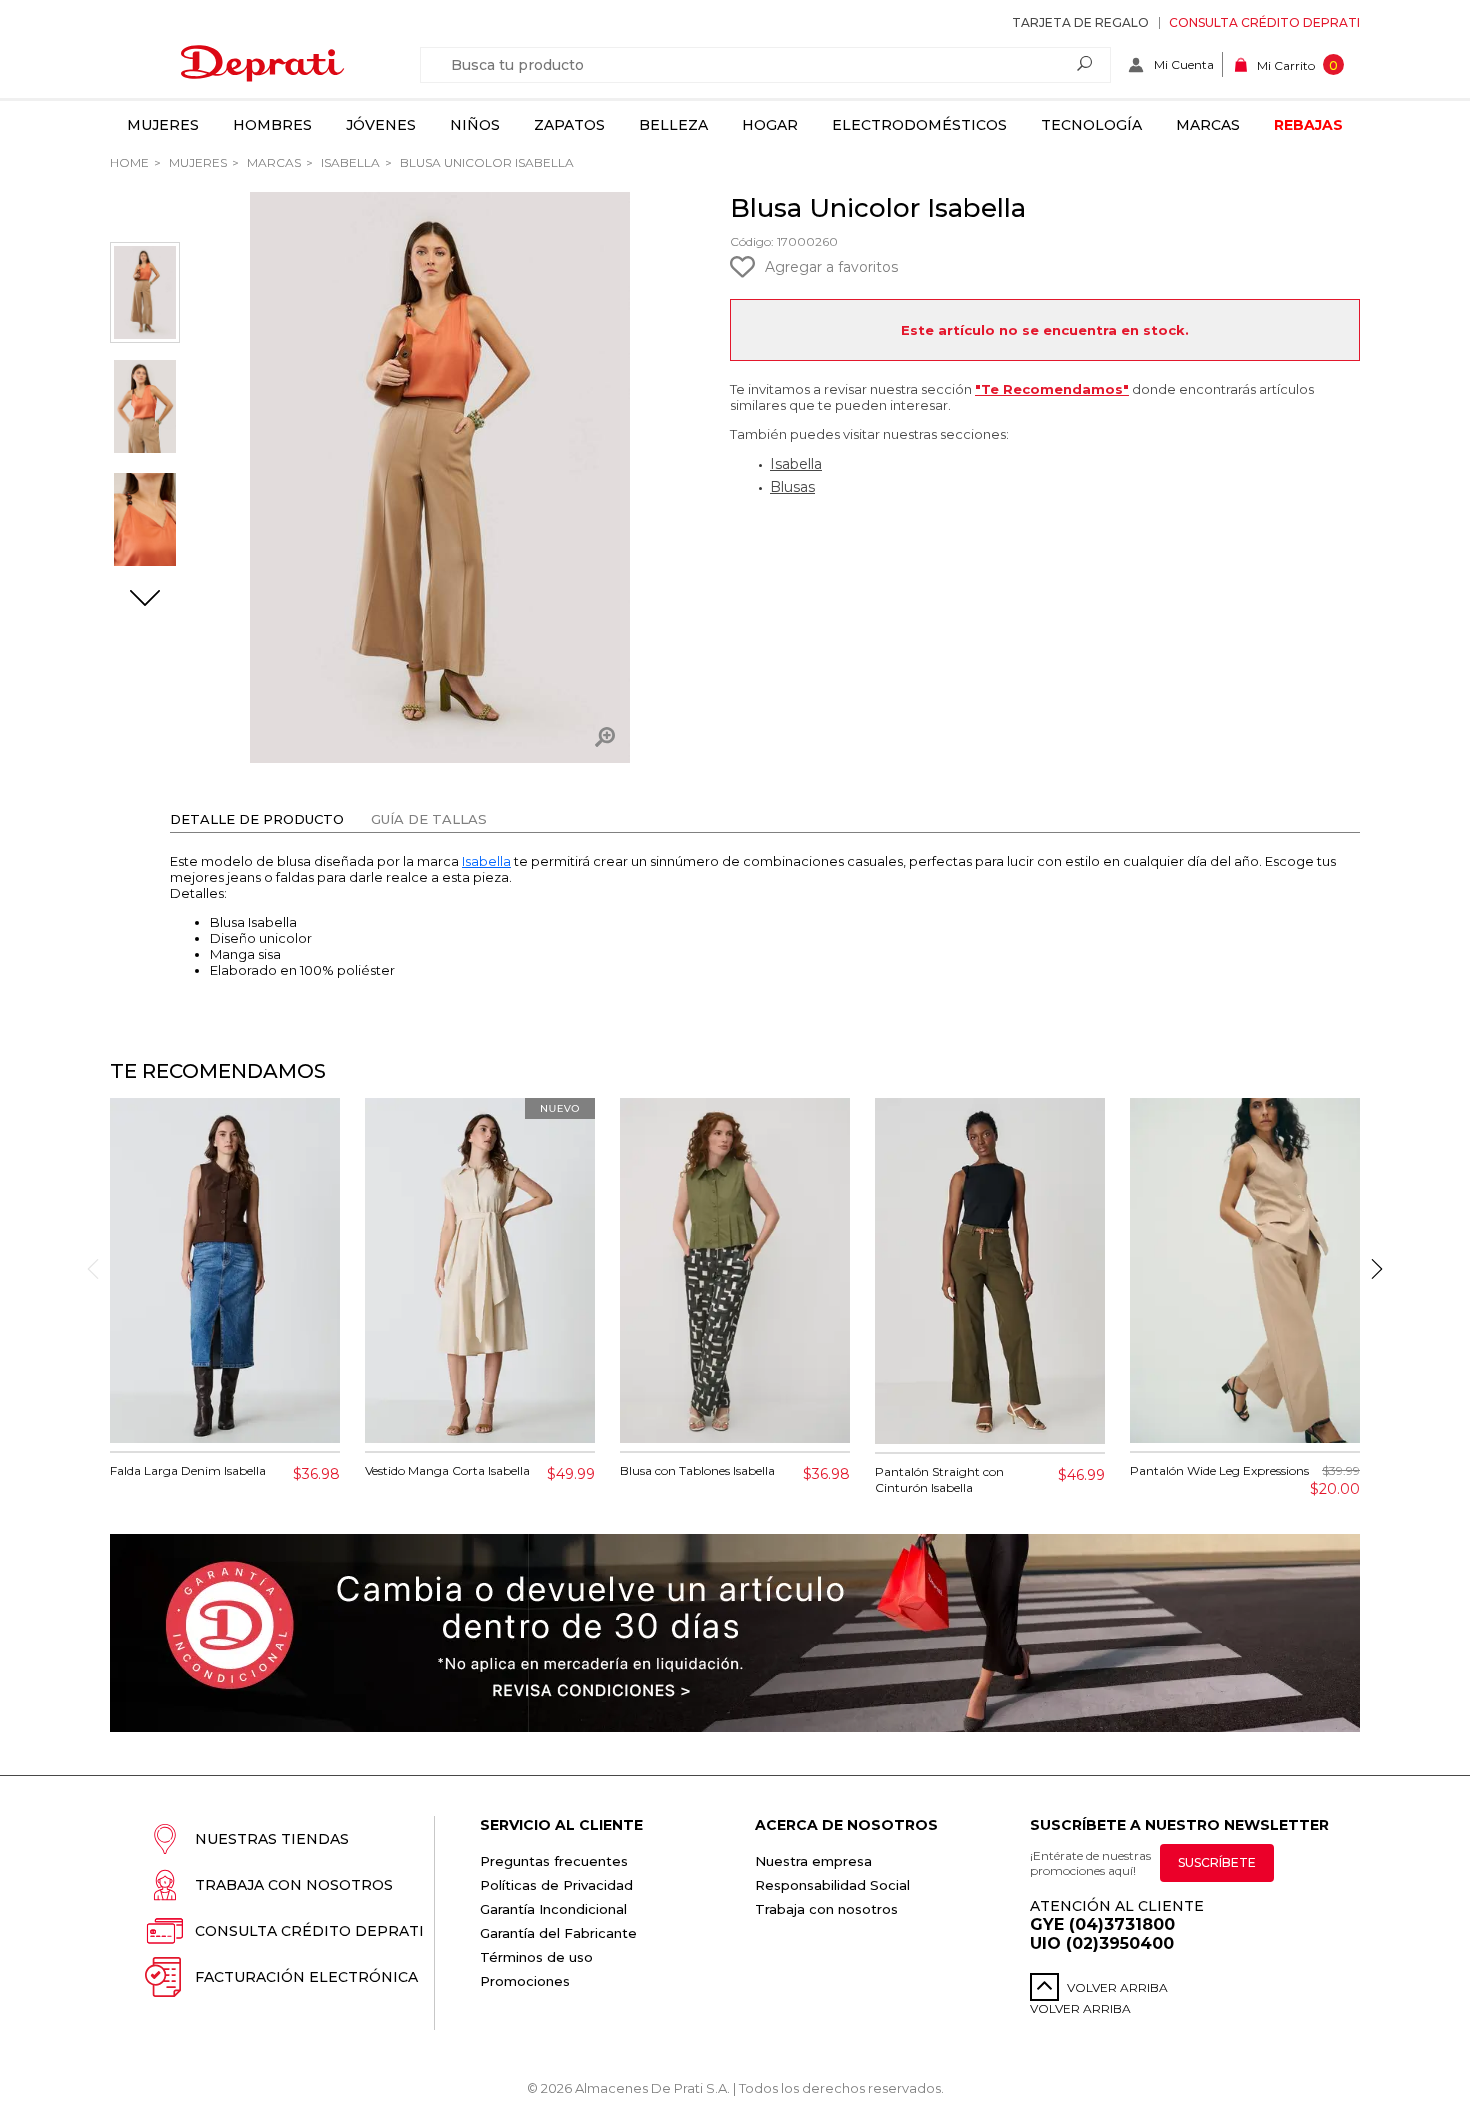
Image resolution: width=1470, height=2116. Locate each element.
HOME (129, 162)
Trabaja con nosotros (294, 1885)
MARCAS (272, 162)
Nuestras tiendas (272, 1839)
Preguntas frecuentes (554, 1861)
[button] (145, 600)
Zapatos (569, 125)
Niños (475, 125)
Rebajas (1308, 125)
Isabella (349, 162)
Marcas (1208, 125)
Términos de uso (536, 1957)
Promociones (525, 1981)
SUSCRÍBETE (1217, 1862)
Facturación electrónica (306, 1977)
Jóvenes (381, 125)
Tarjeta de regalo (1080, 22)
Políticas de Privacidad (556, 1885)
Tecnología (1091, 125)
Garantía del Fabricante (558, 1933)
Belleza (673, 125)
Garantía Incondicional (553, 1909)
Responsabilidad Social (832, 1885)
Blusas (792, 487)
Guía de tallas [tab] (429, 819)
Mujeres (163, 125)
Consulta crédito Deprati (1264, 22)
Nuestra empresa (813, 1861)
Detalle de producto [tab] (257, 819)
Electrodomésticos (919, 125)
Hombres (272, 125)
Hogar (770, 125)
